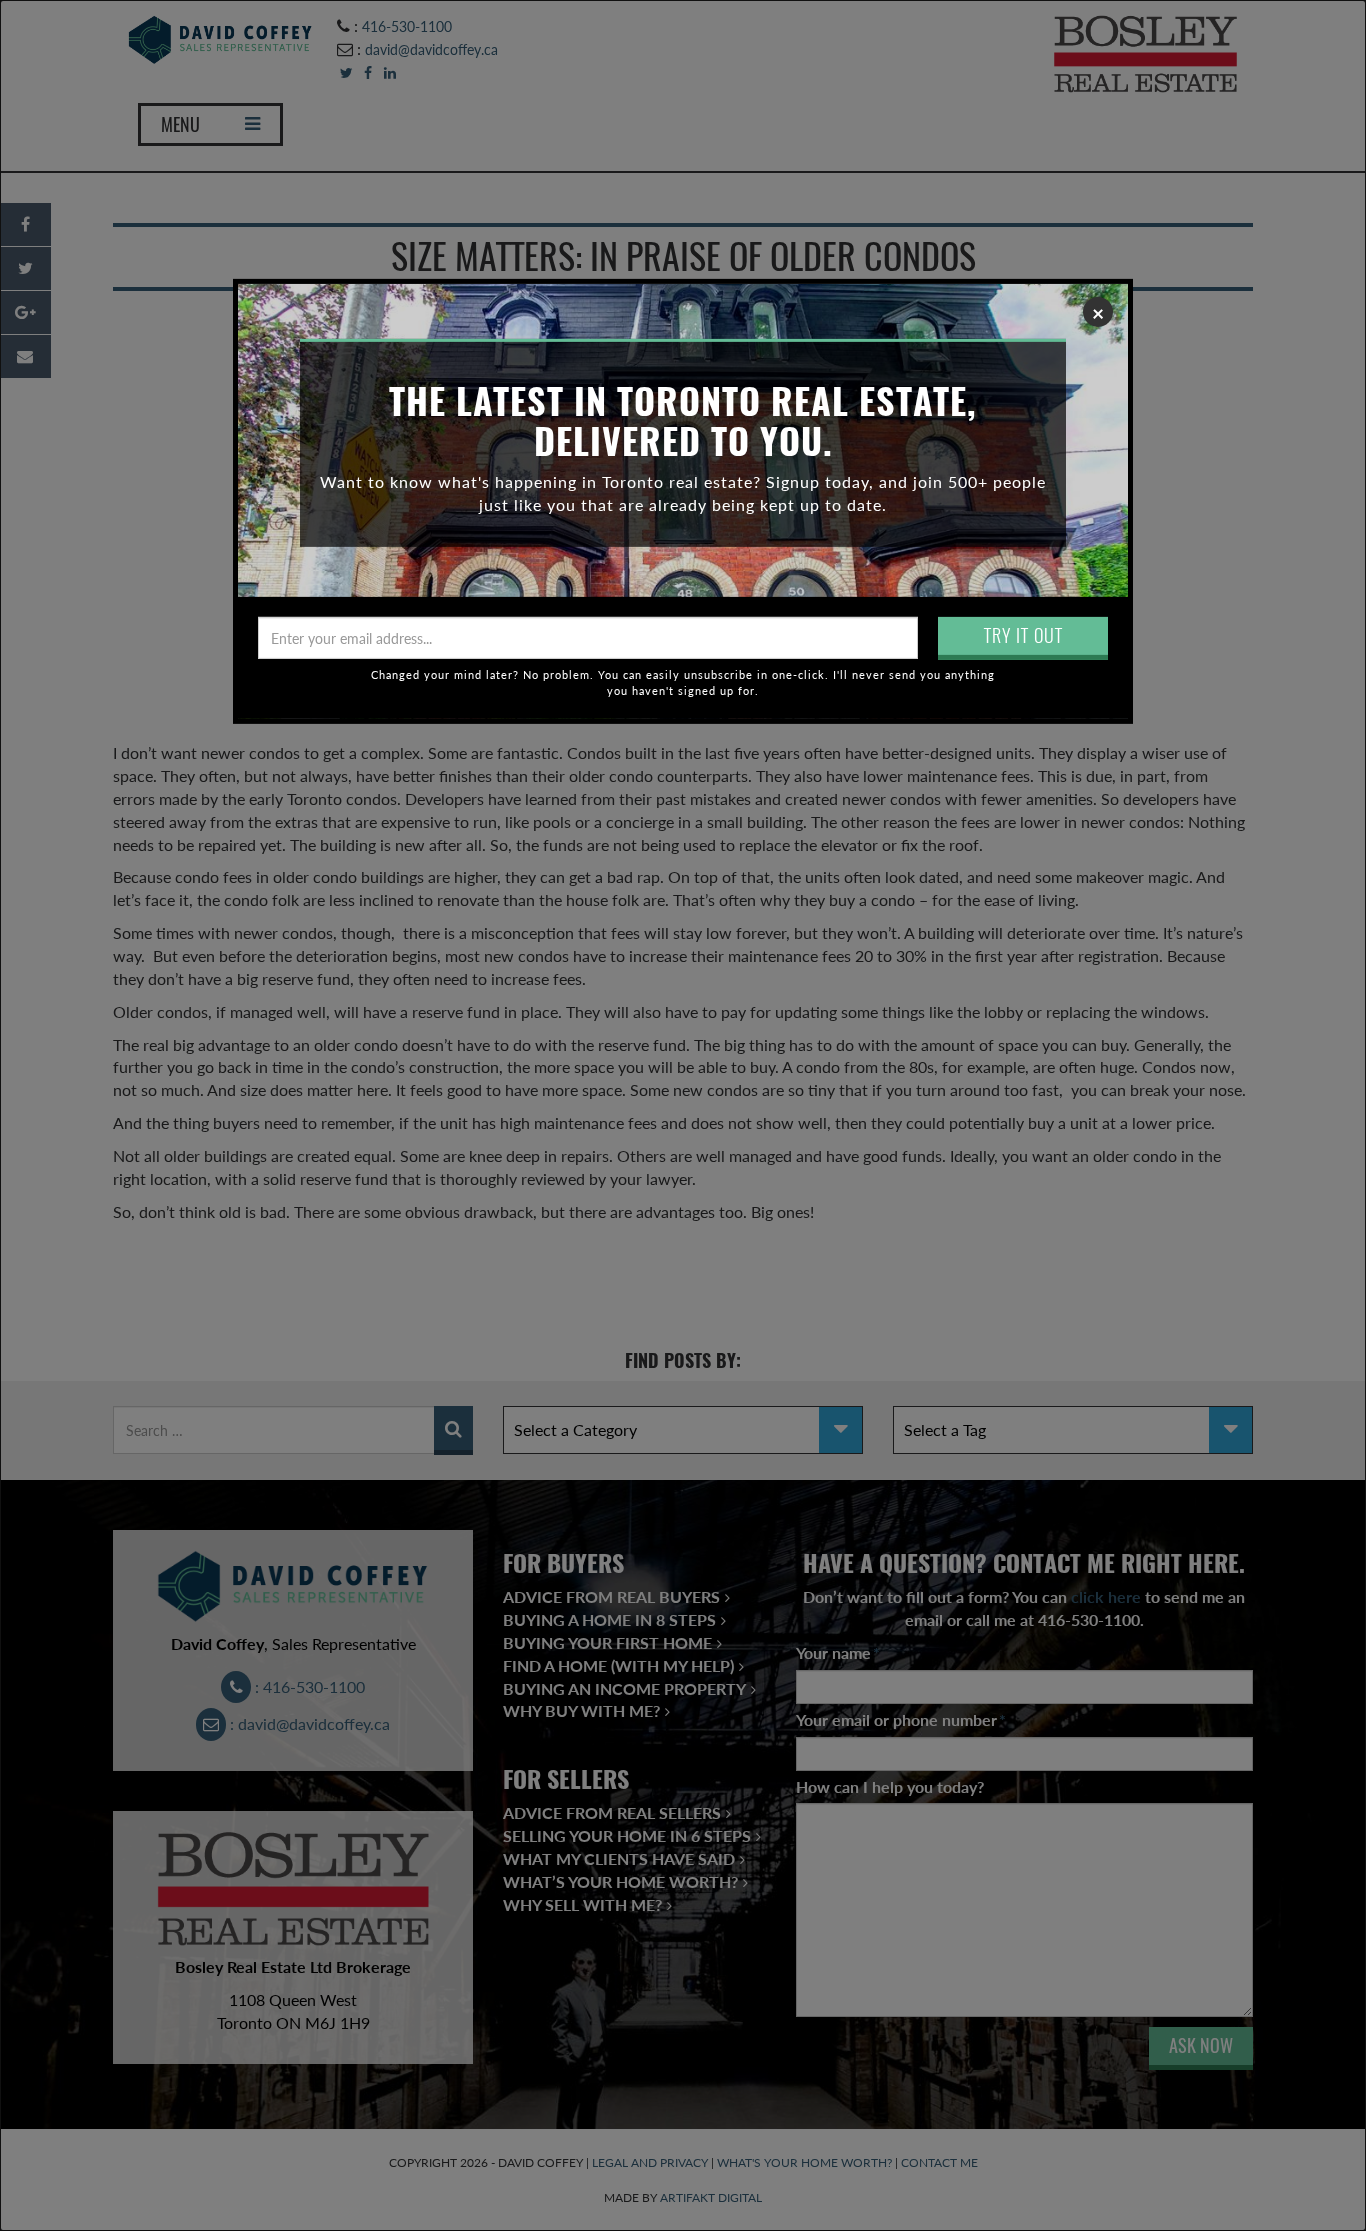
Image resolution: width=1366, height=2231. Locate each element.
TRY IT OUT (1023, 635)
